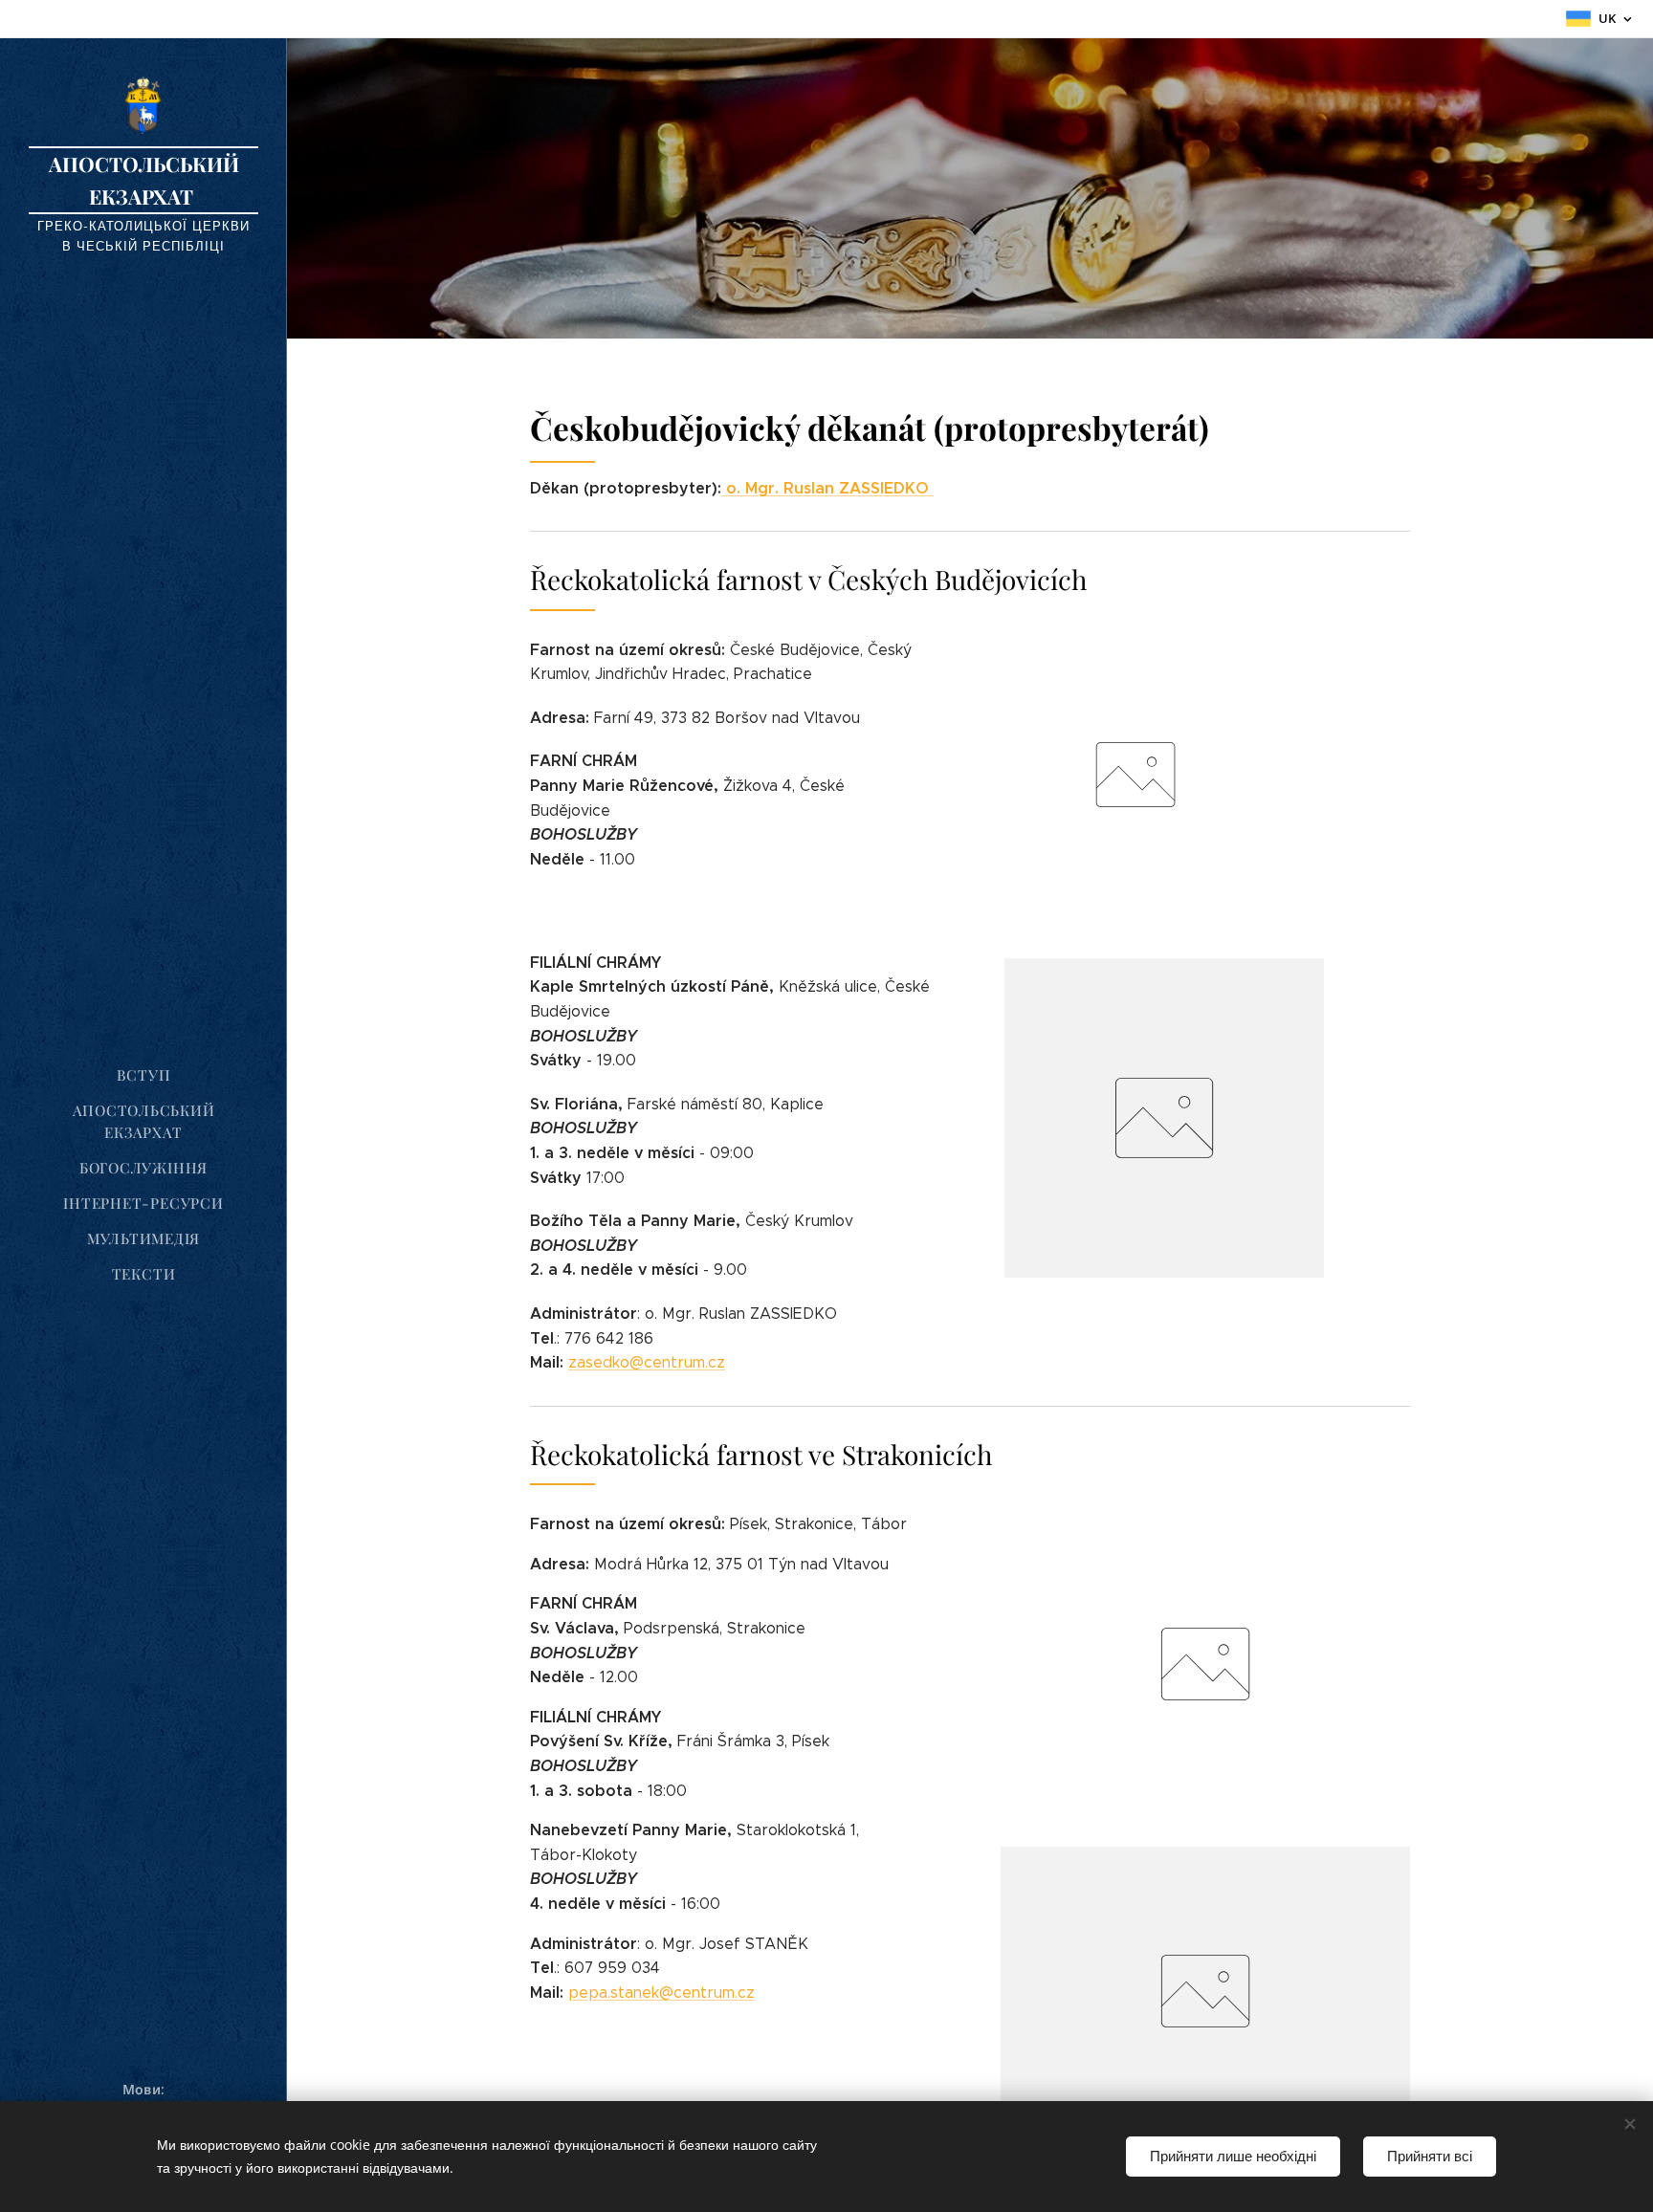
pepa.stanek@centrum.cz (661, 1993)
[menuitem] (143, 1075)
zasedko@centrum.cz (647, 1362)
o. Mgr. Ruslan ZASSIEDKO (830, 488)
